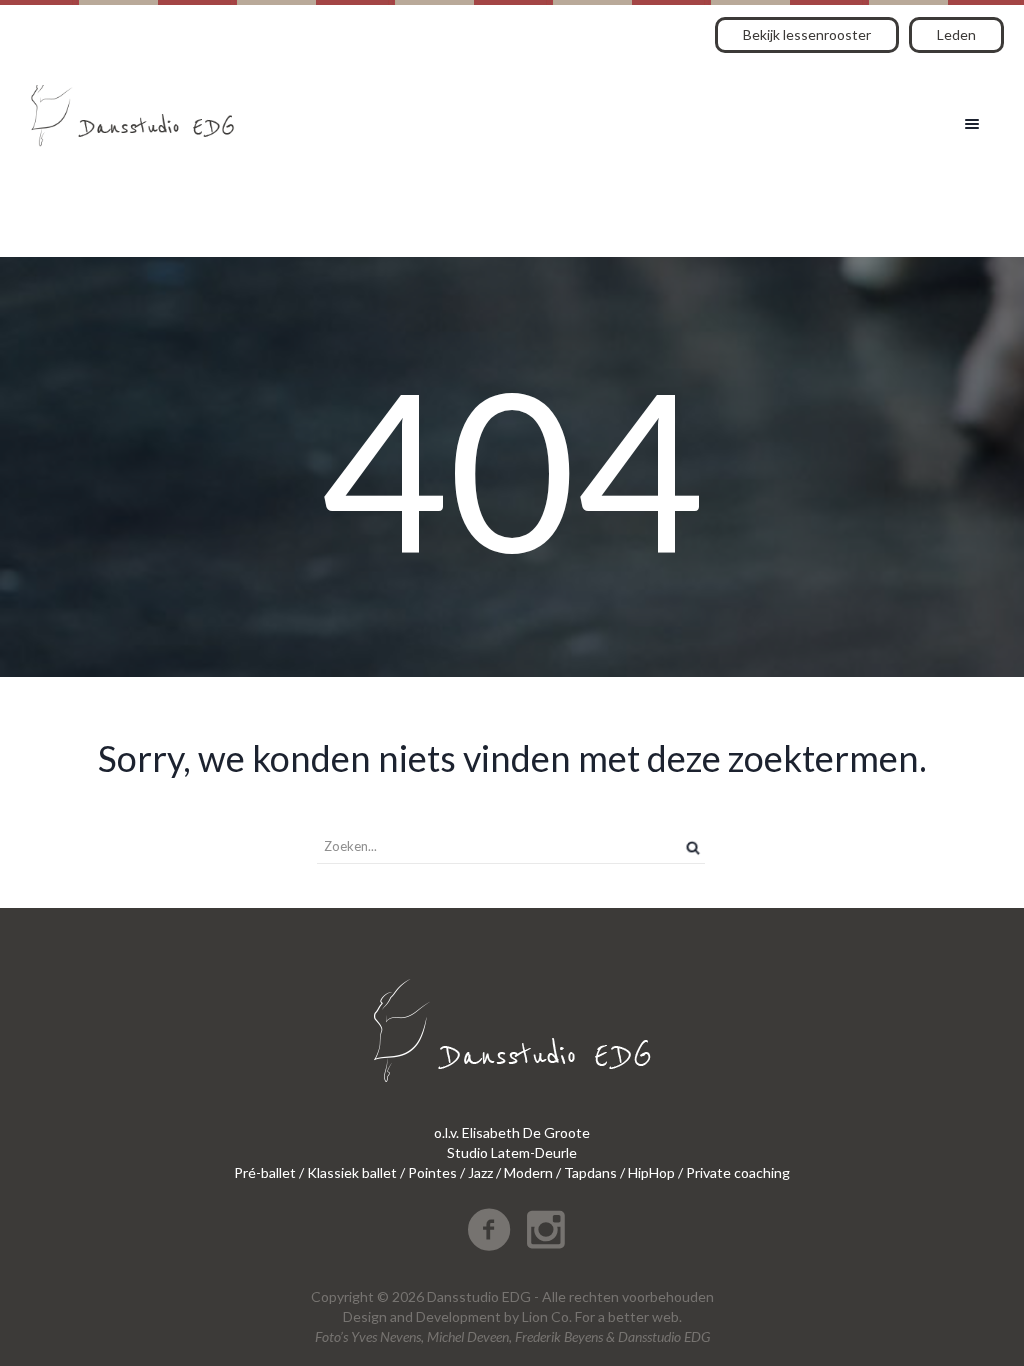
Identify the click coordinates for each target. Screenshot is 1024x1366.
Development (458, 1316)
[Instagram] (546, 1230)
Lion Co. (547, 1316)
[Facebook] (489, 1230)
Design (365, 1316)
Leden (956, 34)
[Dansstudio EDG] (132, 108)
